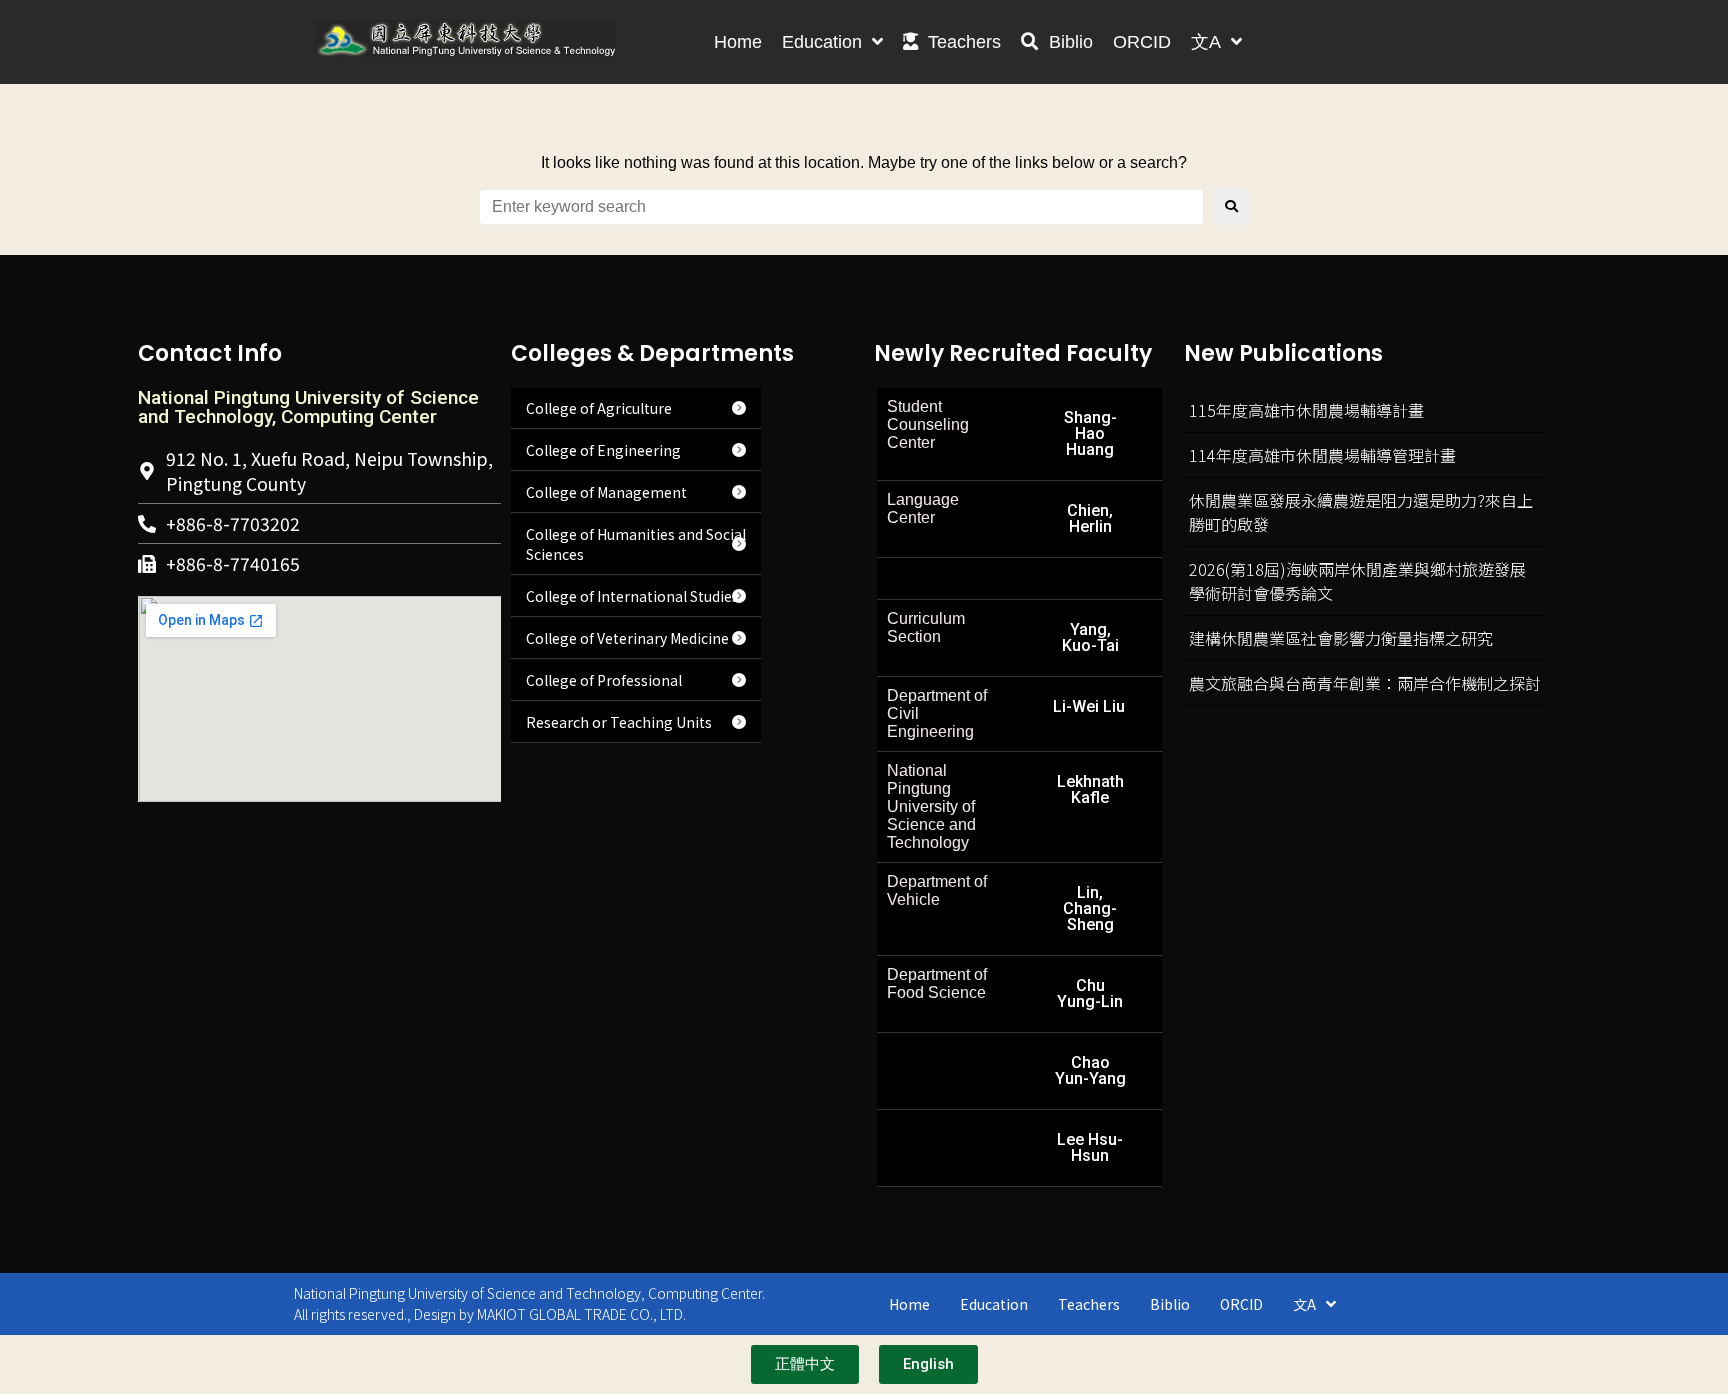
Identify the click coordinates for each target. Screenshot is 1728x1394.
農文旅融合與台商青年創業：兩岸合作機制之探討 (1365, 683)
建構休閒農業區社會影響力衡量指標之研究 (1341, 638)
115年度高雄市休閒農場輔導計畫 (1306, 410)
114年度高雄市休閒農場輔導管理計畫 (1322, 455)
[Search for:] (841, 207)
